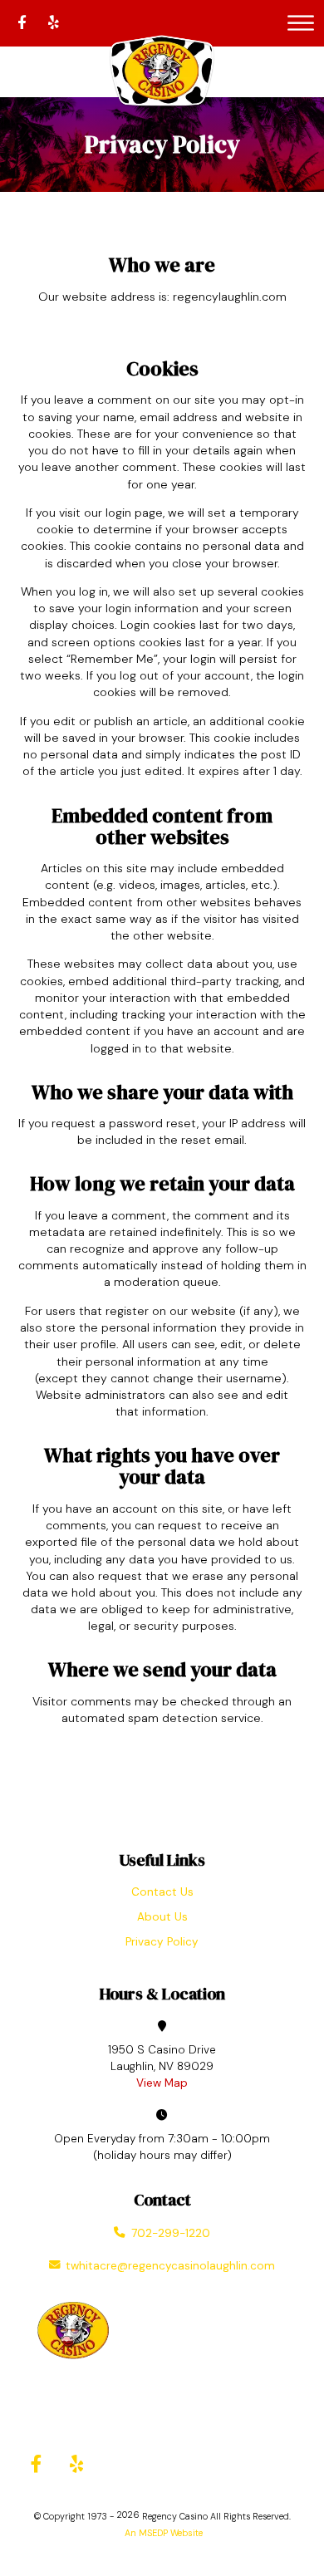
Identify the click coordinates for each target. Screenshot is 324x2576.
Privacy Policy (162, 1942)
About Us (162, 1917)
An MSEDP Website (162, 2533)
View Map (162, 2083)
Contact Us (162, 1892)
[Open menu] (301, 23)
